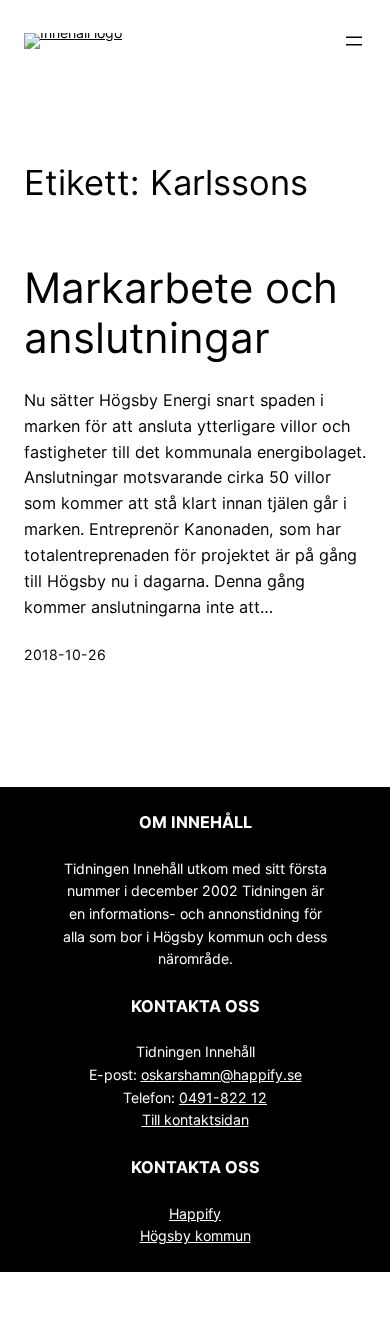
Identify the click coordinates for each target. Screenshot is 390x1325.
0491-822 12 (223, 1097)
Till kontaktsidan (195, 1119)
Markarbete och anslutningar (181, 313)
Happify (195, 1213)
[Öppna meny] (354, 41)
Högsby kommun (195, 1235)
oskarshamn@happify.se (221, 1074)
